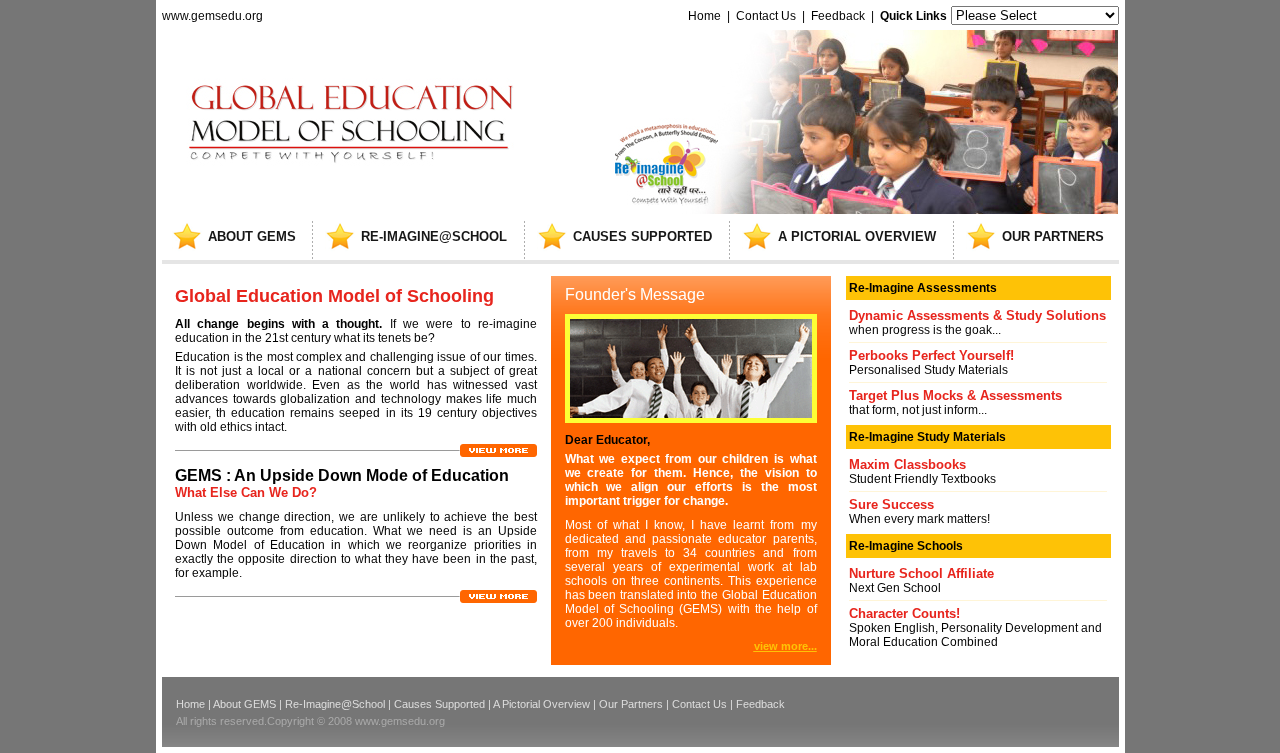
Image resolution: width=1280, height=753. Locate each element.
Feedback (838, 16)
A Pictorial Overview (541, 704)
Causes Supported (439, 704)
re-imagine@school (434, 236)
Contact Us (766, 16)
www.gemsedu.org (212, 16)
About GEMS (244, 704)
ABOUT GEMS (252, 236)
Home (704, 16)
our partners (1053, 236)
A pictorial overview (857, 236)
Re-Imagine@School (335, 704)
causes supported (642, 236)
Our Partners (631, 704)
